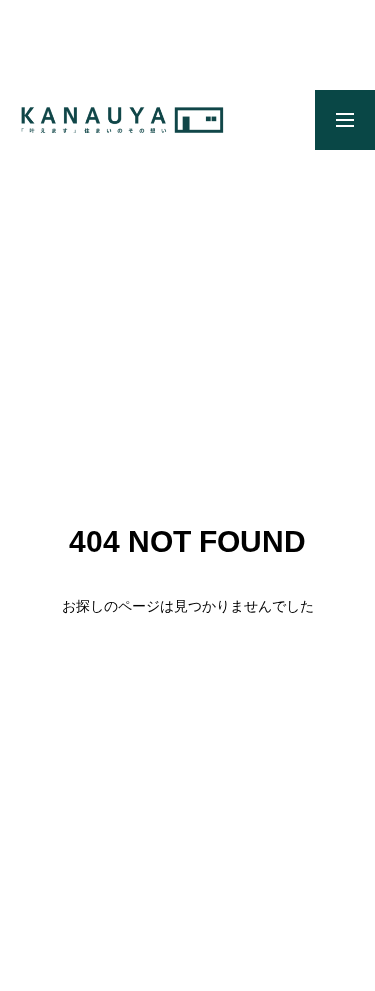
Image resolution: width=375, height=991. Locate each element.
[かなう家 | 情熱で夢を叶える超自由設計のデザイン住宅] (122, 120)
